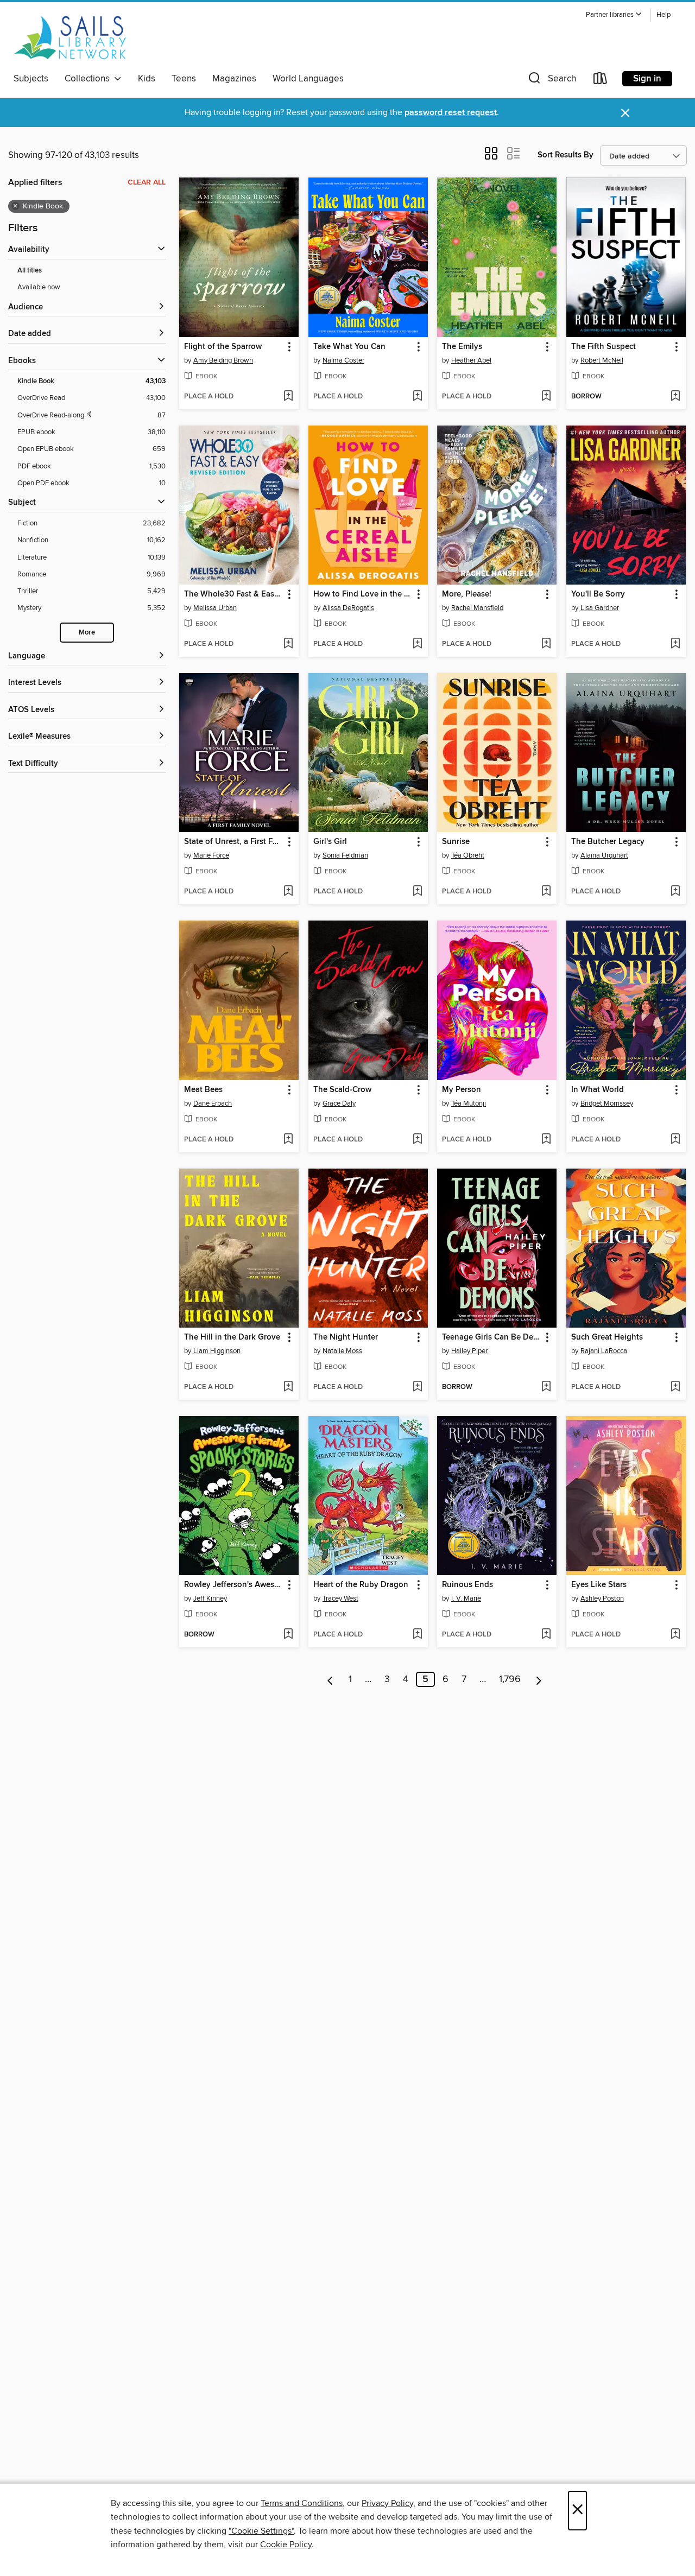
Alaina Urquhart (604, 855)
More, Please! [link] (467, 594)
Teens (184, 79)
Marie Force (211, 855)
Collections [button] (89, 79)
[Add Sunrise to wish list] (546, 892)
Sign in (647, 79)
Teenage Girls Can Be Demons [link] (492, 1337)
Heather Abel (471, 360)
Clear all (147, 182)
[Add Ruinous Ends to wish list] (546, 1635)
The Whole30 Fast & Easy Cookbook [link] (234, 594)
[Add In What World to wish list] (675, 1140)
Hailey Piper (469, 1351)
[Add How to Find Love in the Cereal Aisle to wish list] (417, 644)
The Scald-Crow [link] (342, 1090)
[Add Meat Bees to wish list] (288, 1140)
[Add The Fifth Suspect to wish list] (675, 397)
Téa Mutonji (469, 1103)
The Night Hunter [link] (346, 1337)
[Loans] (601, 81)
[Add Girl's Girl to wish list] (417, 892)
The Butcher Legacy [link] (608, 842)
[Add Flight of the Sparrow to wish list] (288, 397)
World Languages (308, 79)
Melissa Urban (215, 608)
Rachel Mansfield (477, 608)
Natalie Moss (342, 1351)
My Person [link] (462, 1090)
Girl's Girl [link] (330, 842)
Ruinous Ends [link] (467, 1585)
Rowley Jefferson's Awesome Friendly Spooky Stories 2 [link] (234, 1585)
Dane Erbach (213, 1103)
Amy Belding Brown (223, 360)
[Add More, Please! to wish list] (546, 644)
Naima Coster (343, 360)
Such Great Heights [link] (607, 1337)
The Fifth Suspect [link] (604, 347)
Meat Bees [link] (203, 1090)
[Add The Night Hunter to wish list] (417, 1387)
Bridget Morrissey (607, 1103)
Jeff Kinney (210, 1598)
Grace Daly (339, 1103)
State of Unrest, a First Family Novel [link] (234, 842)
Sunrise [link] (456, 842)
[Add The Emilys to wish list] (546, 397)
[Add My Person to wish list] (546, 1140)
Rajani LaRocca (604, 1351)
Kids (147, 79)
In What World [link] (598, 1090)
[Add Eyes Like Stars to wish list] (675, 1635)
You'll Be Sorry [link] (598, 594)
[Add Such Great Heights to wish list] (675, 1387)
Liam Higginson (217, 1351)
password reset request (451, 113)
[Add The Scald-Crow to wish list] (417, 1140)
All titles (30, 271)
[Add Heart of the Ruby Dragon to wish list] (417, 1635)
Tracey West (340, 1598)
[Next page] (539, 1679)
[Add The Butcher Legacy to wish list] (675, 892)
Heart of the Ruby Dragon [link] (361, 1585)
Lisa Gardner (600, 608)
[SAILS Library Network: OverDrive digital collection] (70, 37)
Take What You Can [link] (349, 347)
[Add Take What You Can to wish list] (417, 397)
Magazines (234, 79)
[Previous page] (330, 1679)
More (87, 633)
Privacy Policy (387, 2503)
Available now (39, 287)
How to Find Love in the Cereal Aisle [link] (363, 594)
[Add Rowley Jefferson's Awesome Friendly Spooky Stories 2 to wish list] (288, 1635)
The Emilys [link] (462, 347)
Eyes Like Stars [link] (599, 1585)
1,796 (510, 1679)
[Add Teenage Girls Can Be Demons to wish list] (546, 1387)
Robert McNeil (602, 360)
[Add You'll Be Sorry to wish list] (675, 644)
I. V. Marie (466, 1598)
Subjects (31, 79)
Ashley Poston (602, 1598)
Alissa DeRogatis (348, 608)
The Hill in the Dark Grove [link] (232, 1337)
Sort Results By (566, 155)
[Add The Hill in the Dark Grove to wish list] (288, 1387)
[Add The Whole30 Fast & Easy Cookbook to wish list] (288, 644)
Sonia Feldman (345, 855)
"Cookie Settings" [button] (261, 2531)
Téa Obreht (468, 855)
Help (664, 15)
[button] (614, 15)
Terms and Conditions (302, 2503)
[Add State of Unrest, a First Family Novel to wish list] (288, 892)
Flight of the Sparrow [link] (223, 347)
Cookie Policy (286, 2545)
